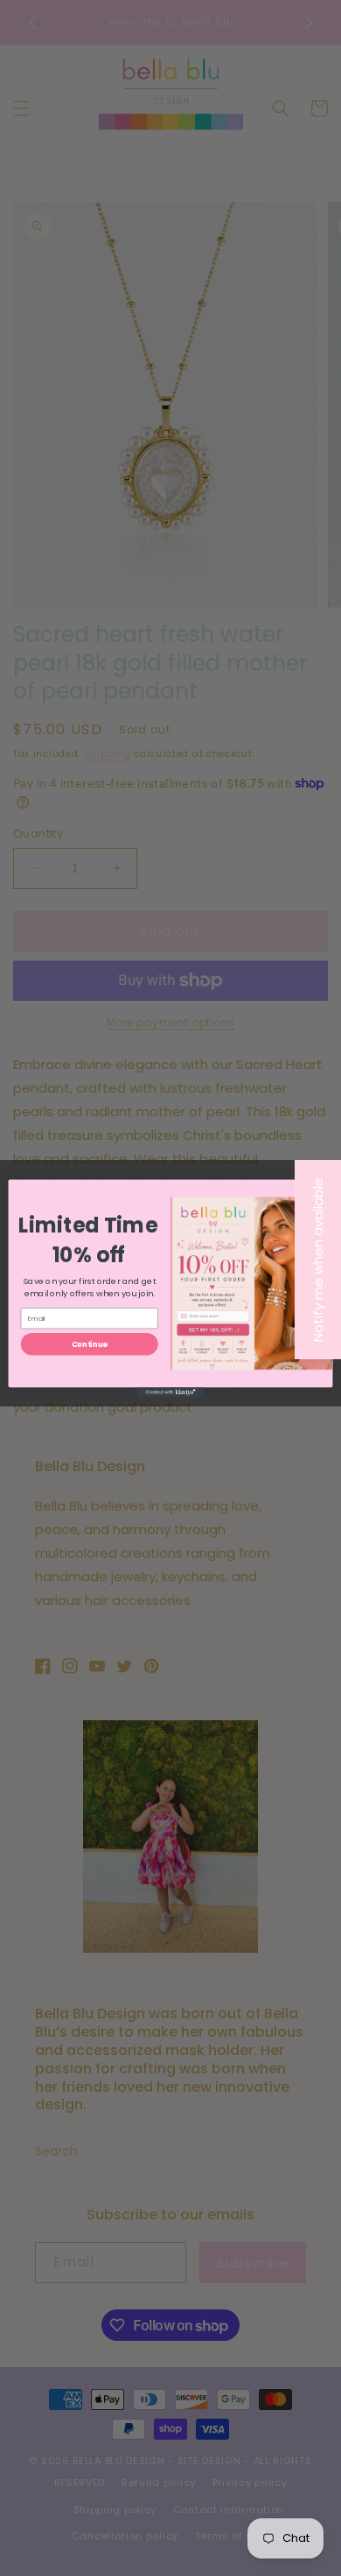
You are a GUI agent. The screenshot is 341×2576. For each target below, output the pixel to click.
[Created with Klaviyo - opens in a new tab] (170, 1392)
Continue (90, 1344)
